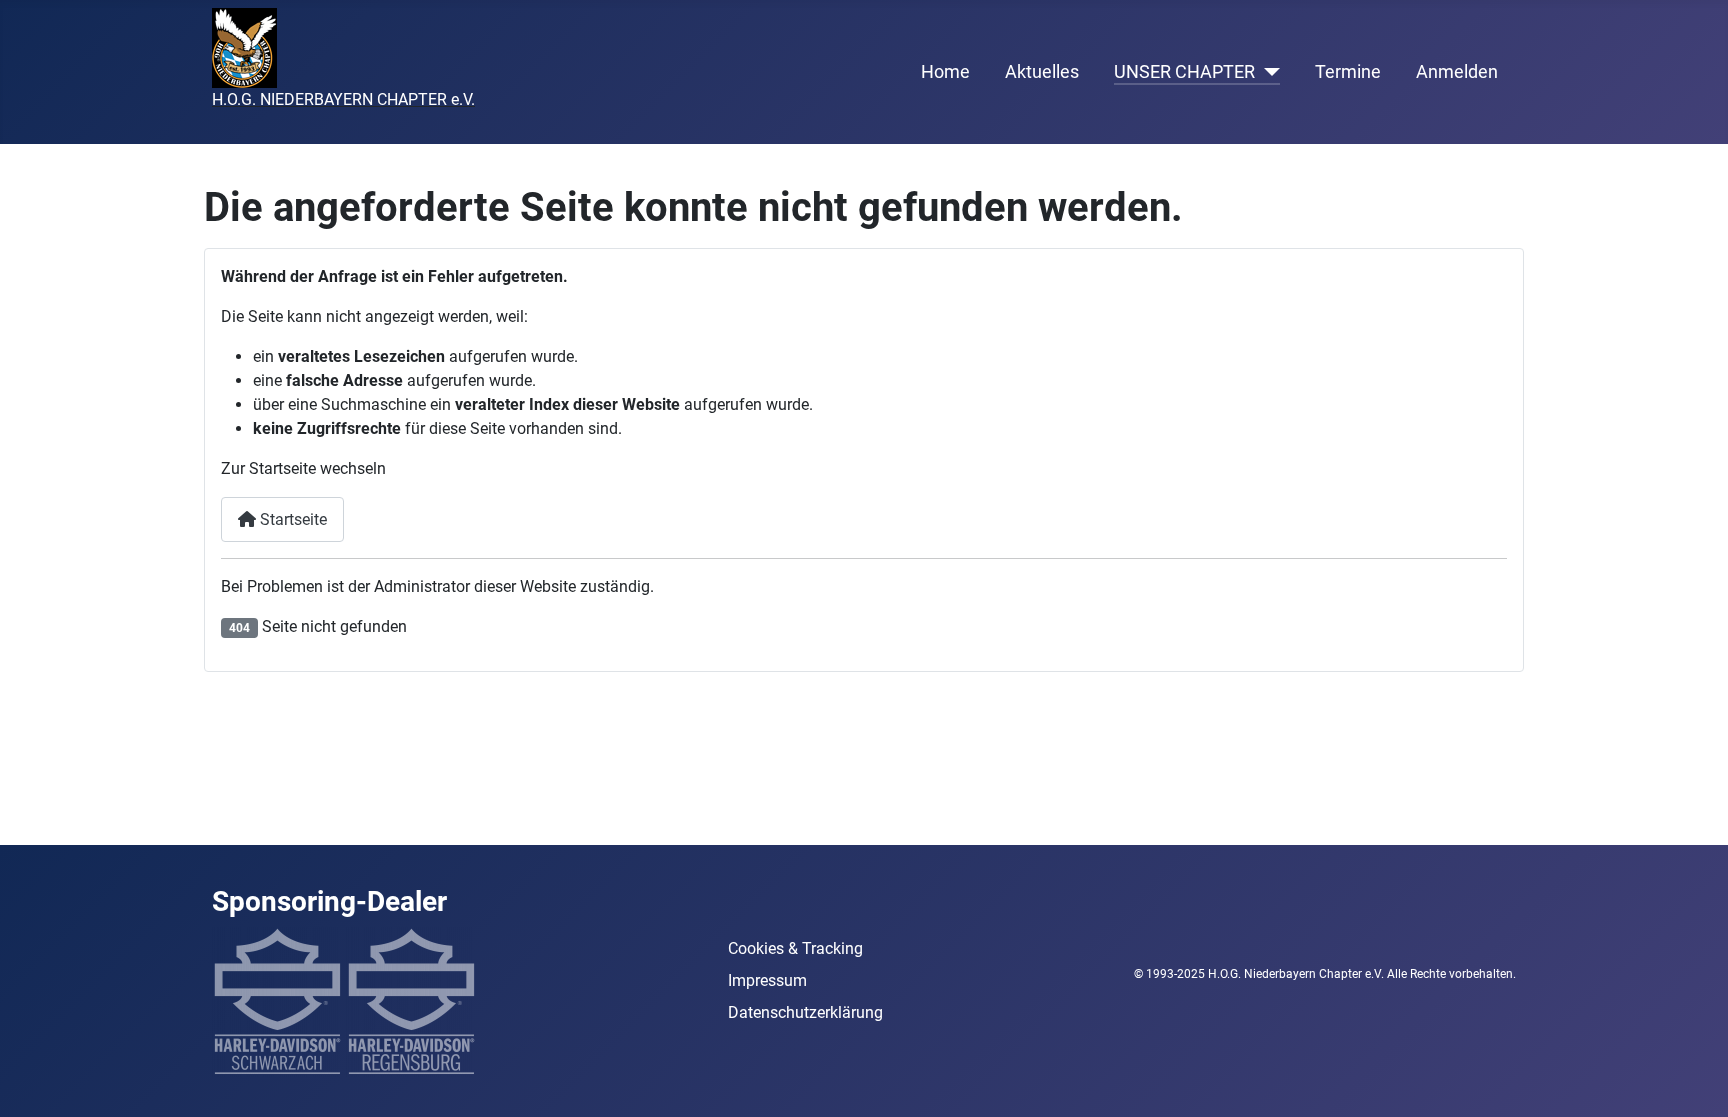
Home (945, 72)
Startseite (291, 519)
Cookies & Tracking (795, 948)
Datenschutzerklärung (805, 1012)
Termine (1348, 72)
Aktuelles (1042, 72)
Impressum (767, 980)
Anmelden (1457, 72)
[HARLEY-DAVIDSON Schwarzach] (277, 1000)
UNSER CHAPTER (1184, 72)
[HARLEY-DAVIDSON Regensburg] (411, 1000)
